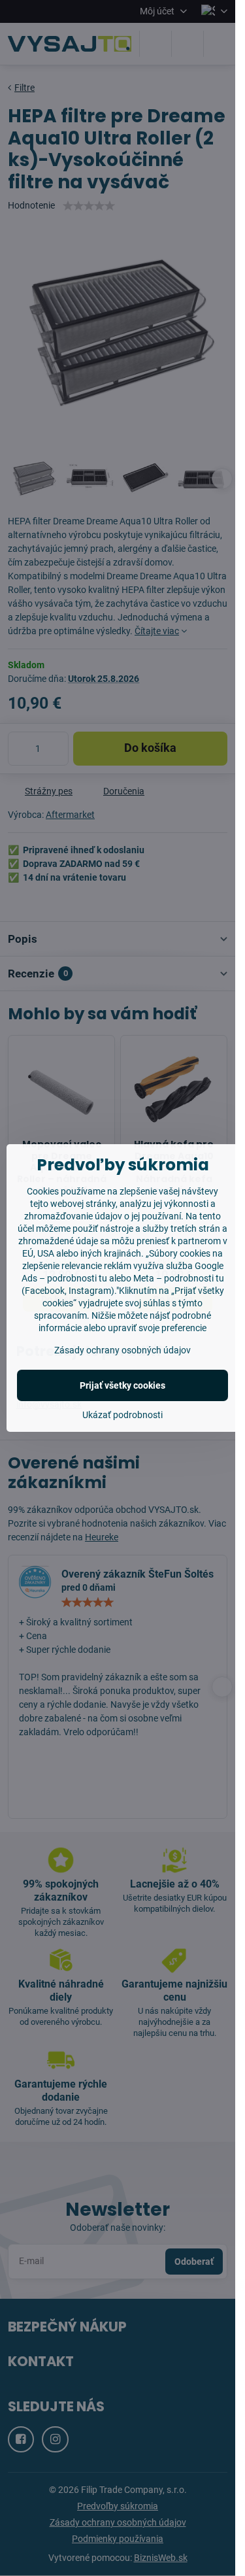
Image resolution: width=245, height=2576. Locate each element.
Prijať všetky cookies (122, 1385)
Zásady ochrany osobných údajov (122, 1350)
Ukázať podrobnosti (122, 1415)
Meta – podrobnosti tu (179, 1278)
